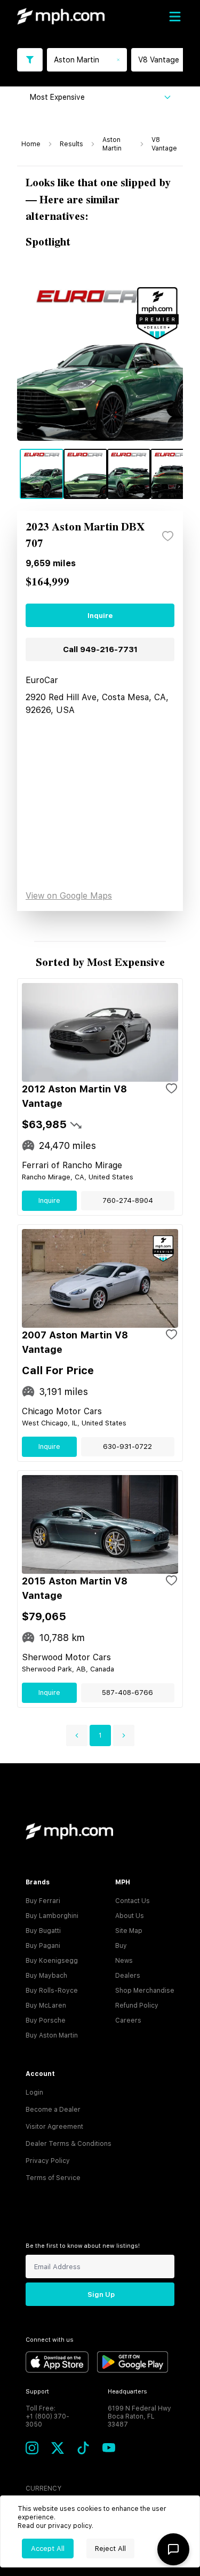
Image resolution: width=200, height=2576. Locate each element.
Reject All (110, 2549)
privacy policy (70, 2526)
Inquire (100, 616)
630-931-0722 (127, 1446)
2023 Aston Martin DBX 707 (85, 536)
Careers (128, 2020)
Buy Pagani (43, 1946)
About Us (130, 1916)
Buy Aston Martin (52, 2035)
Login (34, 2092)
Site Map (129, 1931)
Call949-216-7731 (100, 649)
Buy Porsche (46, 2020)
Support (37, 2392)
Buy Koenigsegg (52, 1961)
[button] (77, 1735)
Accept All (48, 2549)
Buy (121, 1946)
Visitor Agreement (54, 2127)
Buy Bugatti (43, 1931)
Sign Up (101, 2294)
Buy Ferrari (43, 1901)
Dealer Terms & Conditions (69, 2144)
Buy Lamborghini (52, 1916)
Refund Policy (137, 2006)
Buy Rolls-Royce (52, 1991)
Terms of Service (53, 2178)
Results (71, 144)
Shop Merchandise (145, 1991)
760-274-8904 (128, 1200)
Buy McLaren (46, 2006)
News (124, 1961)
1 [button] (100, 1735)
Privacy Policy (48, 2161)
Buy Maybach (46, 1976)
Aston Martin (112, 144)
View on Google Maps (69, 896)
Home (31, 144)
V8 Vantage (164, 144)
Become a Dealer (53, 2110)
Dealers (128, 1976)
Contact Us (133, 1901)
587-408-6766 (127, 1693)
